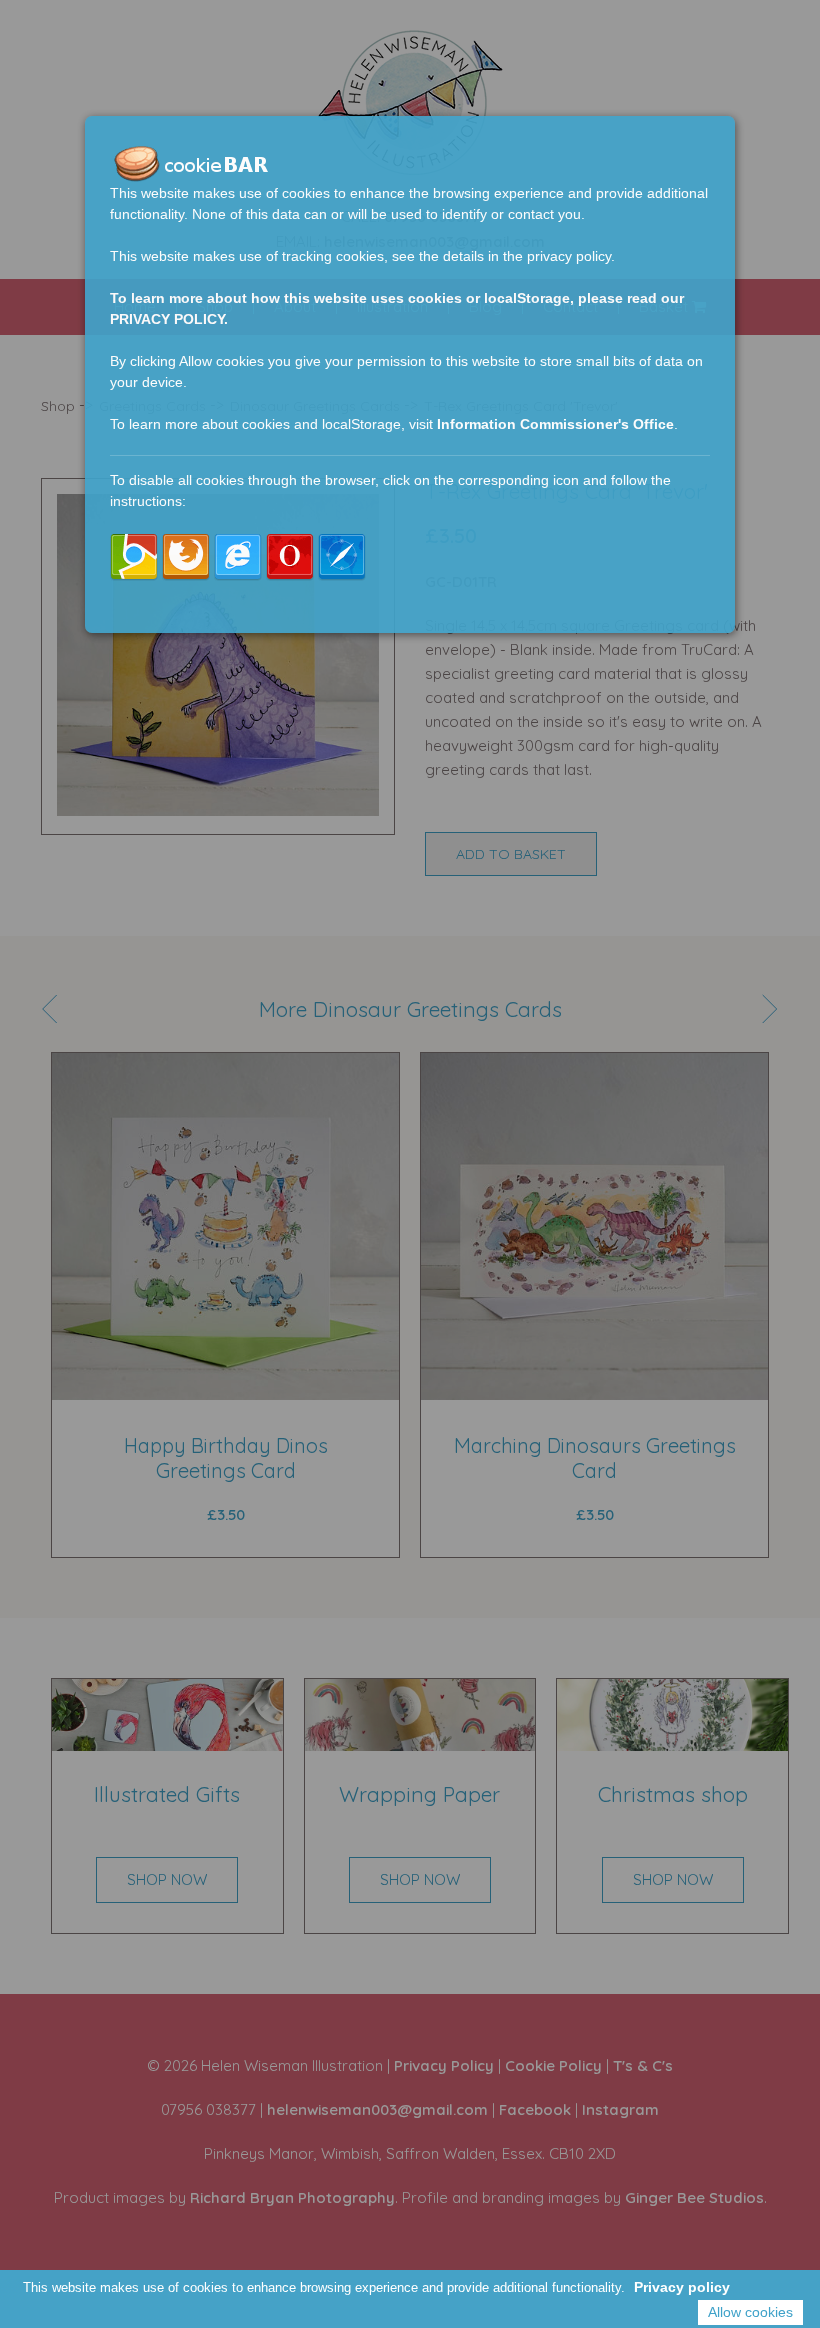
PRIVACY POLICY (167, 319)
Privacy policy (682, 2287)
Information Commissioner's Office (555, 424)
